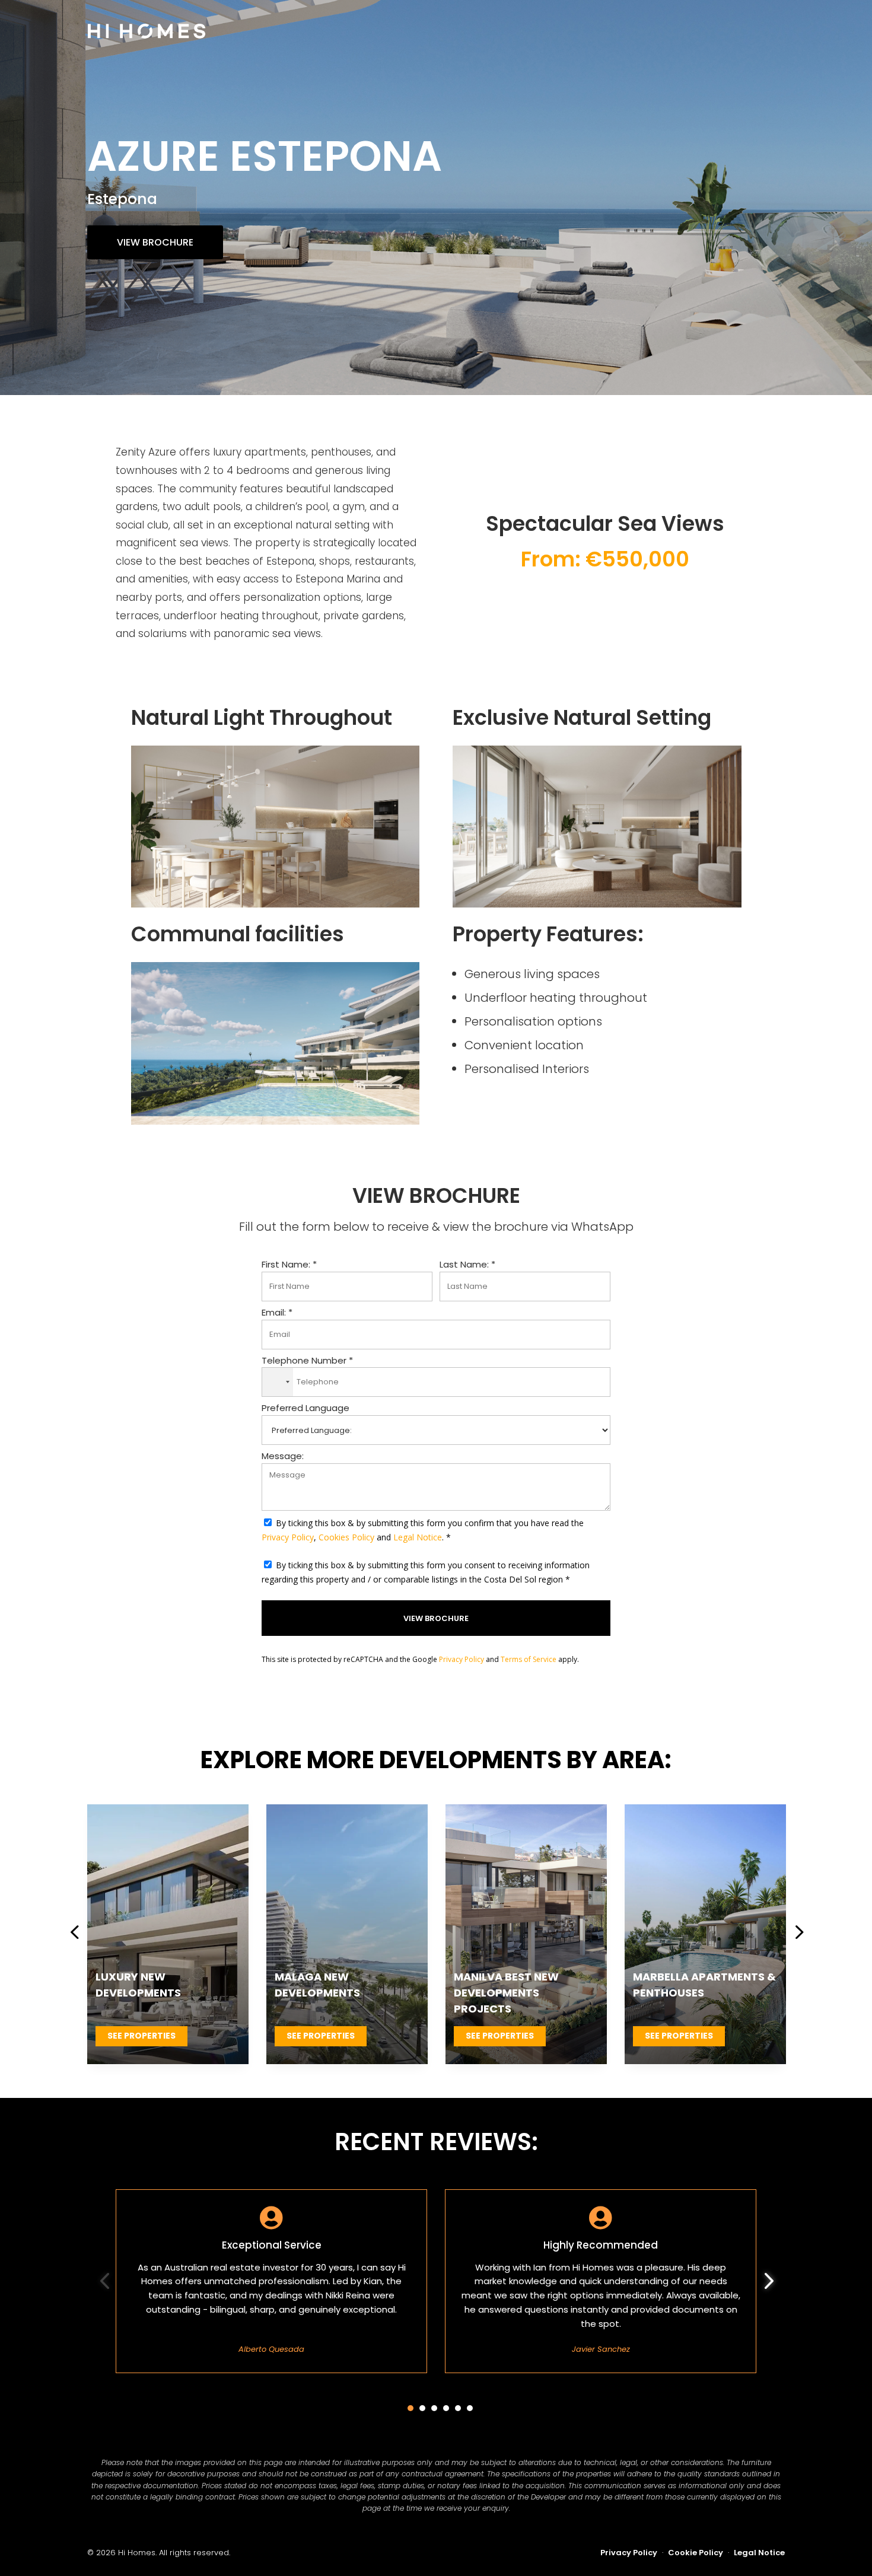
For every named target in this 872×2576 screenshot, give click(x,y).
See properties (141, 2036)
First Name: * (289, 1264)
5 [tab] (458, 2408)
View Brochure (155, 242)
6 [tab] (470, 2408)
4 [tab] (446, 2408)
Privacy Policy (288, 1537)
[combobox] (278, 1382)
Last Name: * (467, 1264)
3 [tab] (434, 2408)
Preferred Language (305, 1408)
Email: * (277, 1312)
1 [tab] (410, 2408)
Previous (78, 1934)
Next (794, 1934)
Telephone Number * (307, 1360)
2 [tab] (422, 2408)
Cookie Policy (696, 2553)
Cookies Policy (346, 1537)
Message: (283, 1456)
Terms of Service (529, 1659)
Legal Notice (418, 1537)
